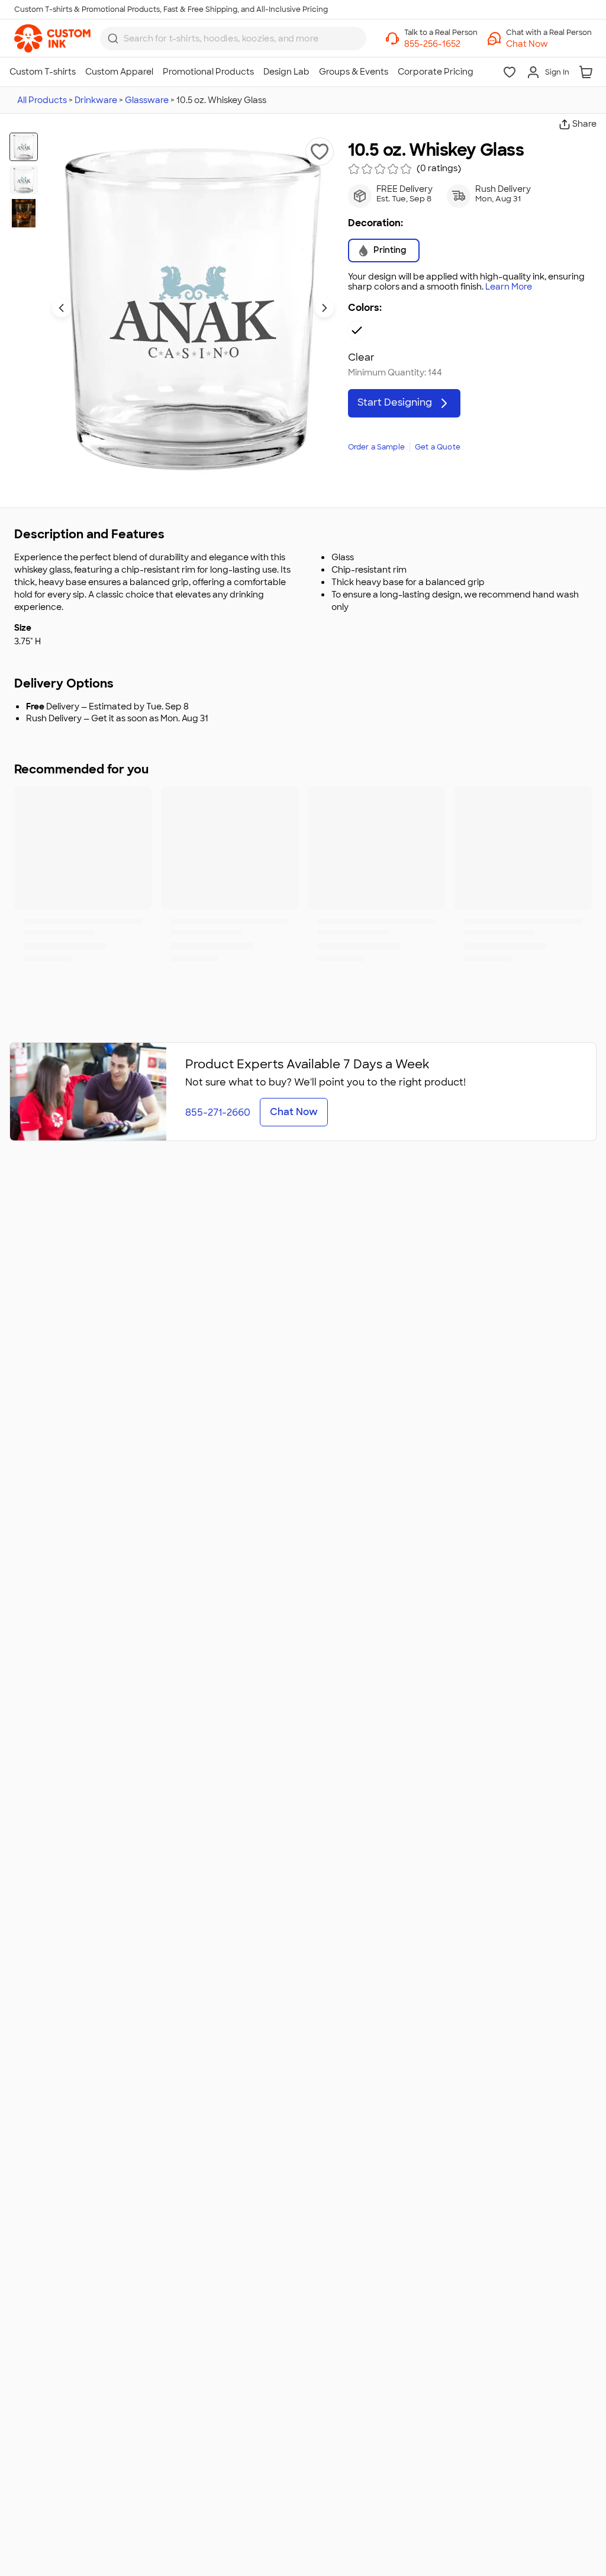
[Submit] (113, 38)
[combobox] (233, 38)
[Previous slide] (62, 308)
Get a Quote (438, 447)
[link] (52, 38)
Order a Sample (377, 447)
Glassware (147, 100)
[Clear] (357, 330)
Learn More (509, 287)
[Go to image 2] (24, 180)
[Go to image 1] (24, 147)
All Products (42, 100)
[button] (549, 44)
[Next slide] (324, 308)
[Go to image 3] (24, 213)
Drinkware (96, 100)
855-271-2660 (218, 1112)
